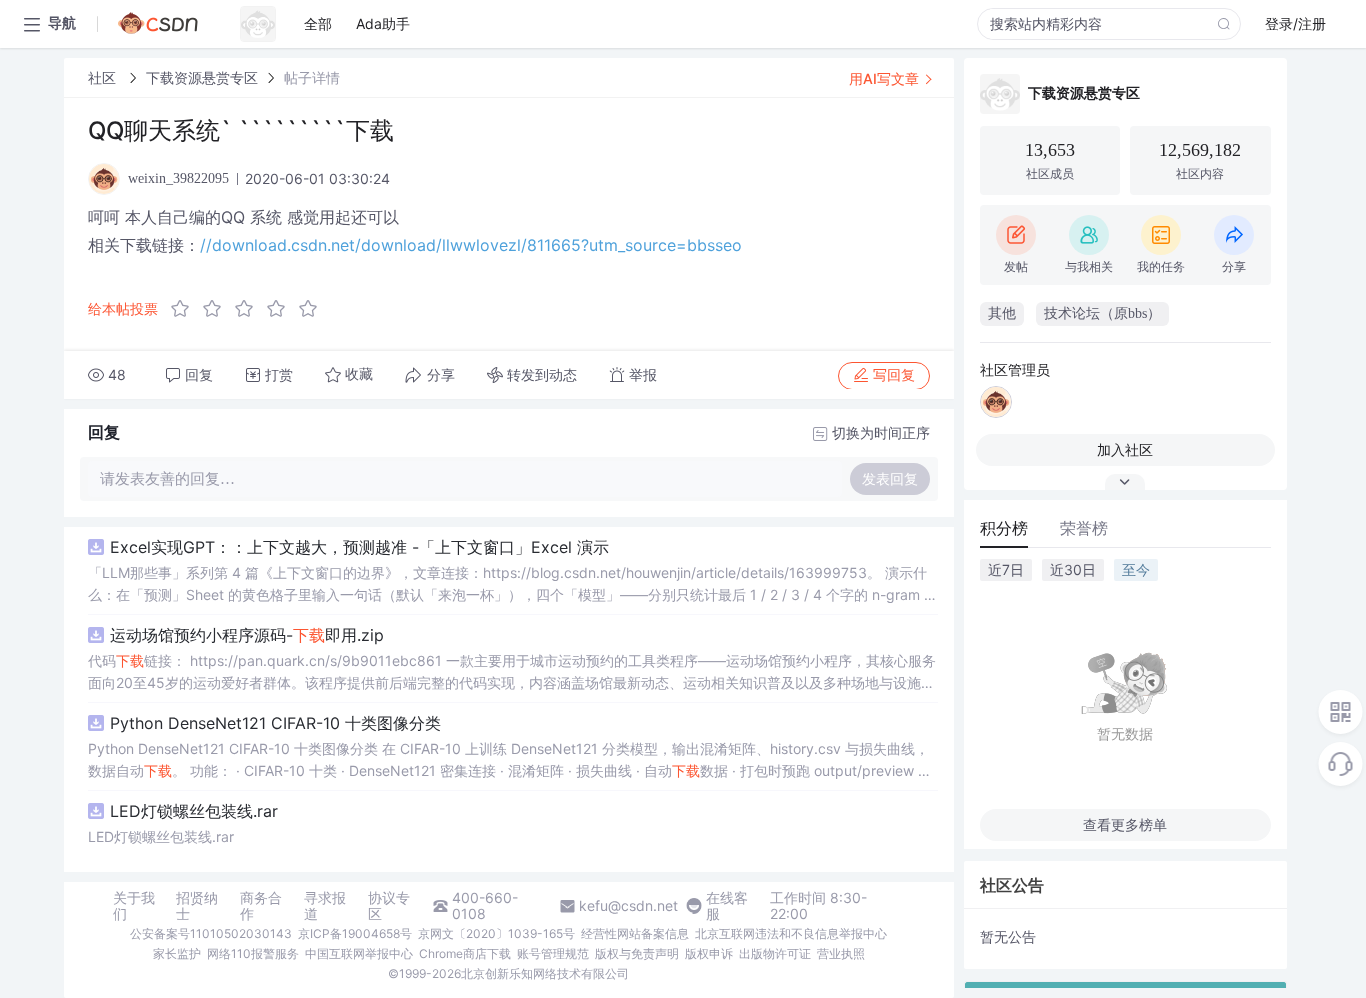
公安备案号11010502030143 (211, 933)
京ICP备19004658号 (355, 933)
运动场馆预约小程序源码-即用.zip (247, 635)
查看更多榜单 (1125, 824)
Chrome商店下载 (465, 953)
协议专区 (389, 906)
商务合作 (261, 906)
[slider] (250, 309)
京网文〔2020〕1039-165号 (496, 933)
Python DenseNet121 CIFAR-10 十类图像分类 (275, 723)
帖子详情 (312, 77)
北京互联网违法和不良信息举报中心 (791, 933)
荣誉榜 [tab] (1084, 528)
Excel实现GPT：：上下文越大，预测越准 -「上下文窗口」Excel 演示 (359, 547)
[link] (104, 77)
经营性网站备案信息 (635, 933)
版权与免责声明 (637, 953)
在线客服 (727, 906)
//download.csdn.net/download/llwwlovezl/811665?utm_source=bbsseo (471, 245)
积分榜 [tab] (1004, 528)
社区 (104, 77)
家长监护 (177, 953)
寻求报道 (325, 906)
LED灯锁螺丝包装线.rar (194, 811)
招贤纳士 (197, 906)
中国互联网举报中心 (359, 953)
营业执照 (841, 953)
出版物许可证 (775, 953)
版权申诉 (709, 953)
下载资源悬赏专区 (202, 77)
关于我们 (134, 906)
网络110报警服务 (253, 953)
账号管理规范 (553, 953)
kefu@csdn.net (628, 906)
